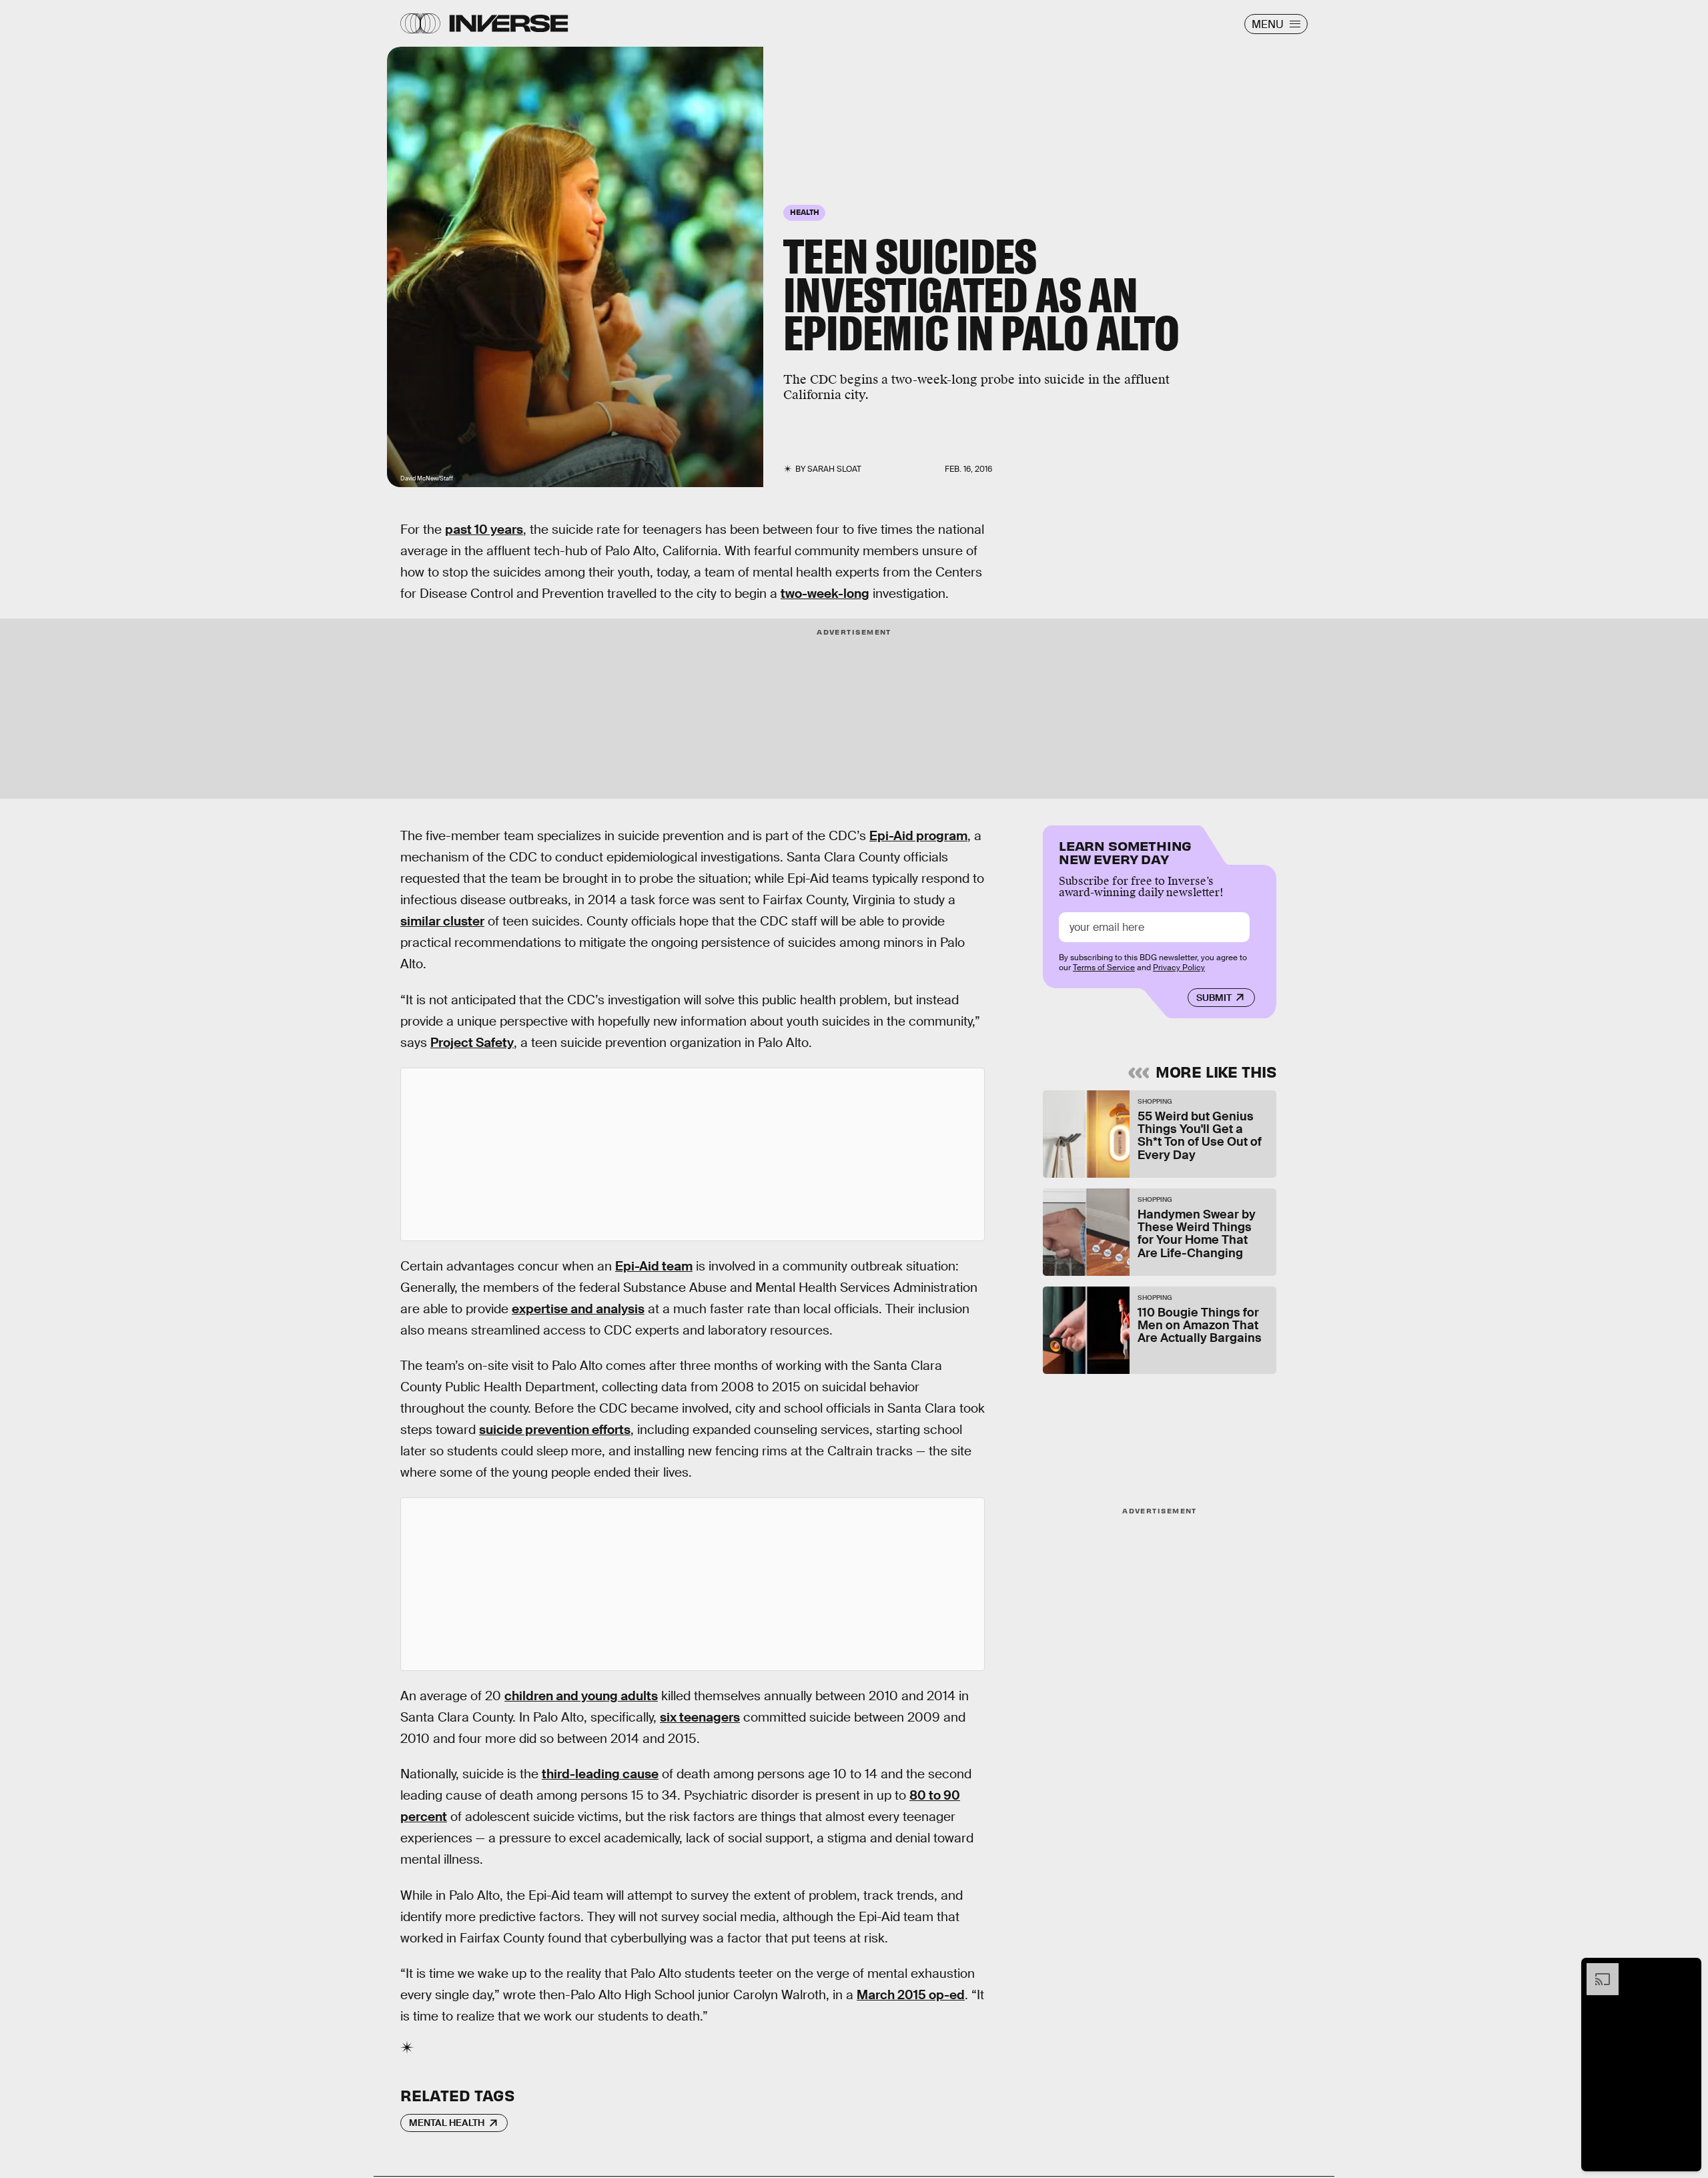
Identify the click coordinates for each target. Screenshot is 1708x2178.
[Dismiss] (1687, 1970)
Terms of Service (1104, 968)
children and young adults (581, 1696)
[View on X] (693, 1154)
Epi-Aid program (918, 836)
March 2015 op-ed (911, 1995)
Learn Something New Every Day (1125, 851)
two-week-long (825, 594)
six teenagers (700, 1717)
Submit (1214, 998)
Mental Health (447, 2123)
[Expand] (1596, 1970)
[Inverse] (509, 23)
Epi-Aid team (654, 1266)
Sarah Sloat (834, 469)
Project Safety (472, 1043)
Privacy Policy (1179, 968)
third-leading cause (600, 1774)
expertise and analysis (578, 1309)
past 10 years (484, 529)
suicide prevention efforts (555, 1430)
